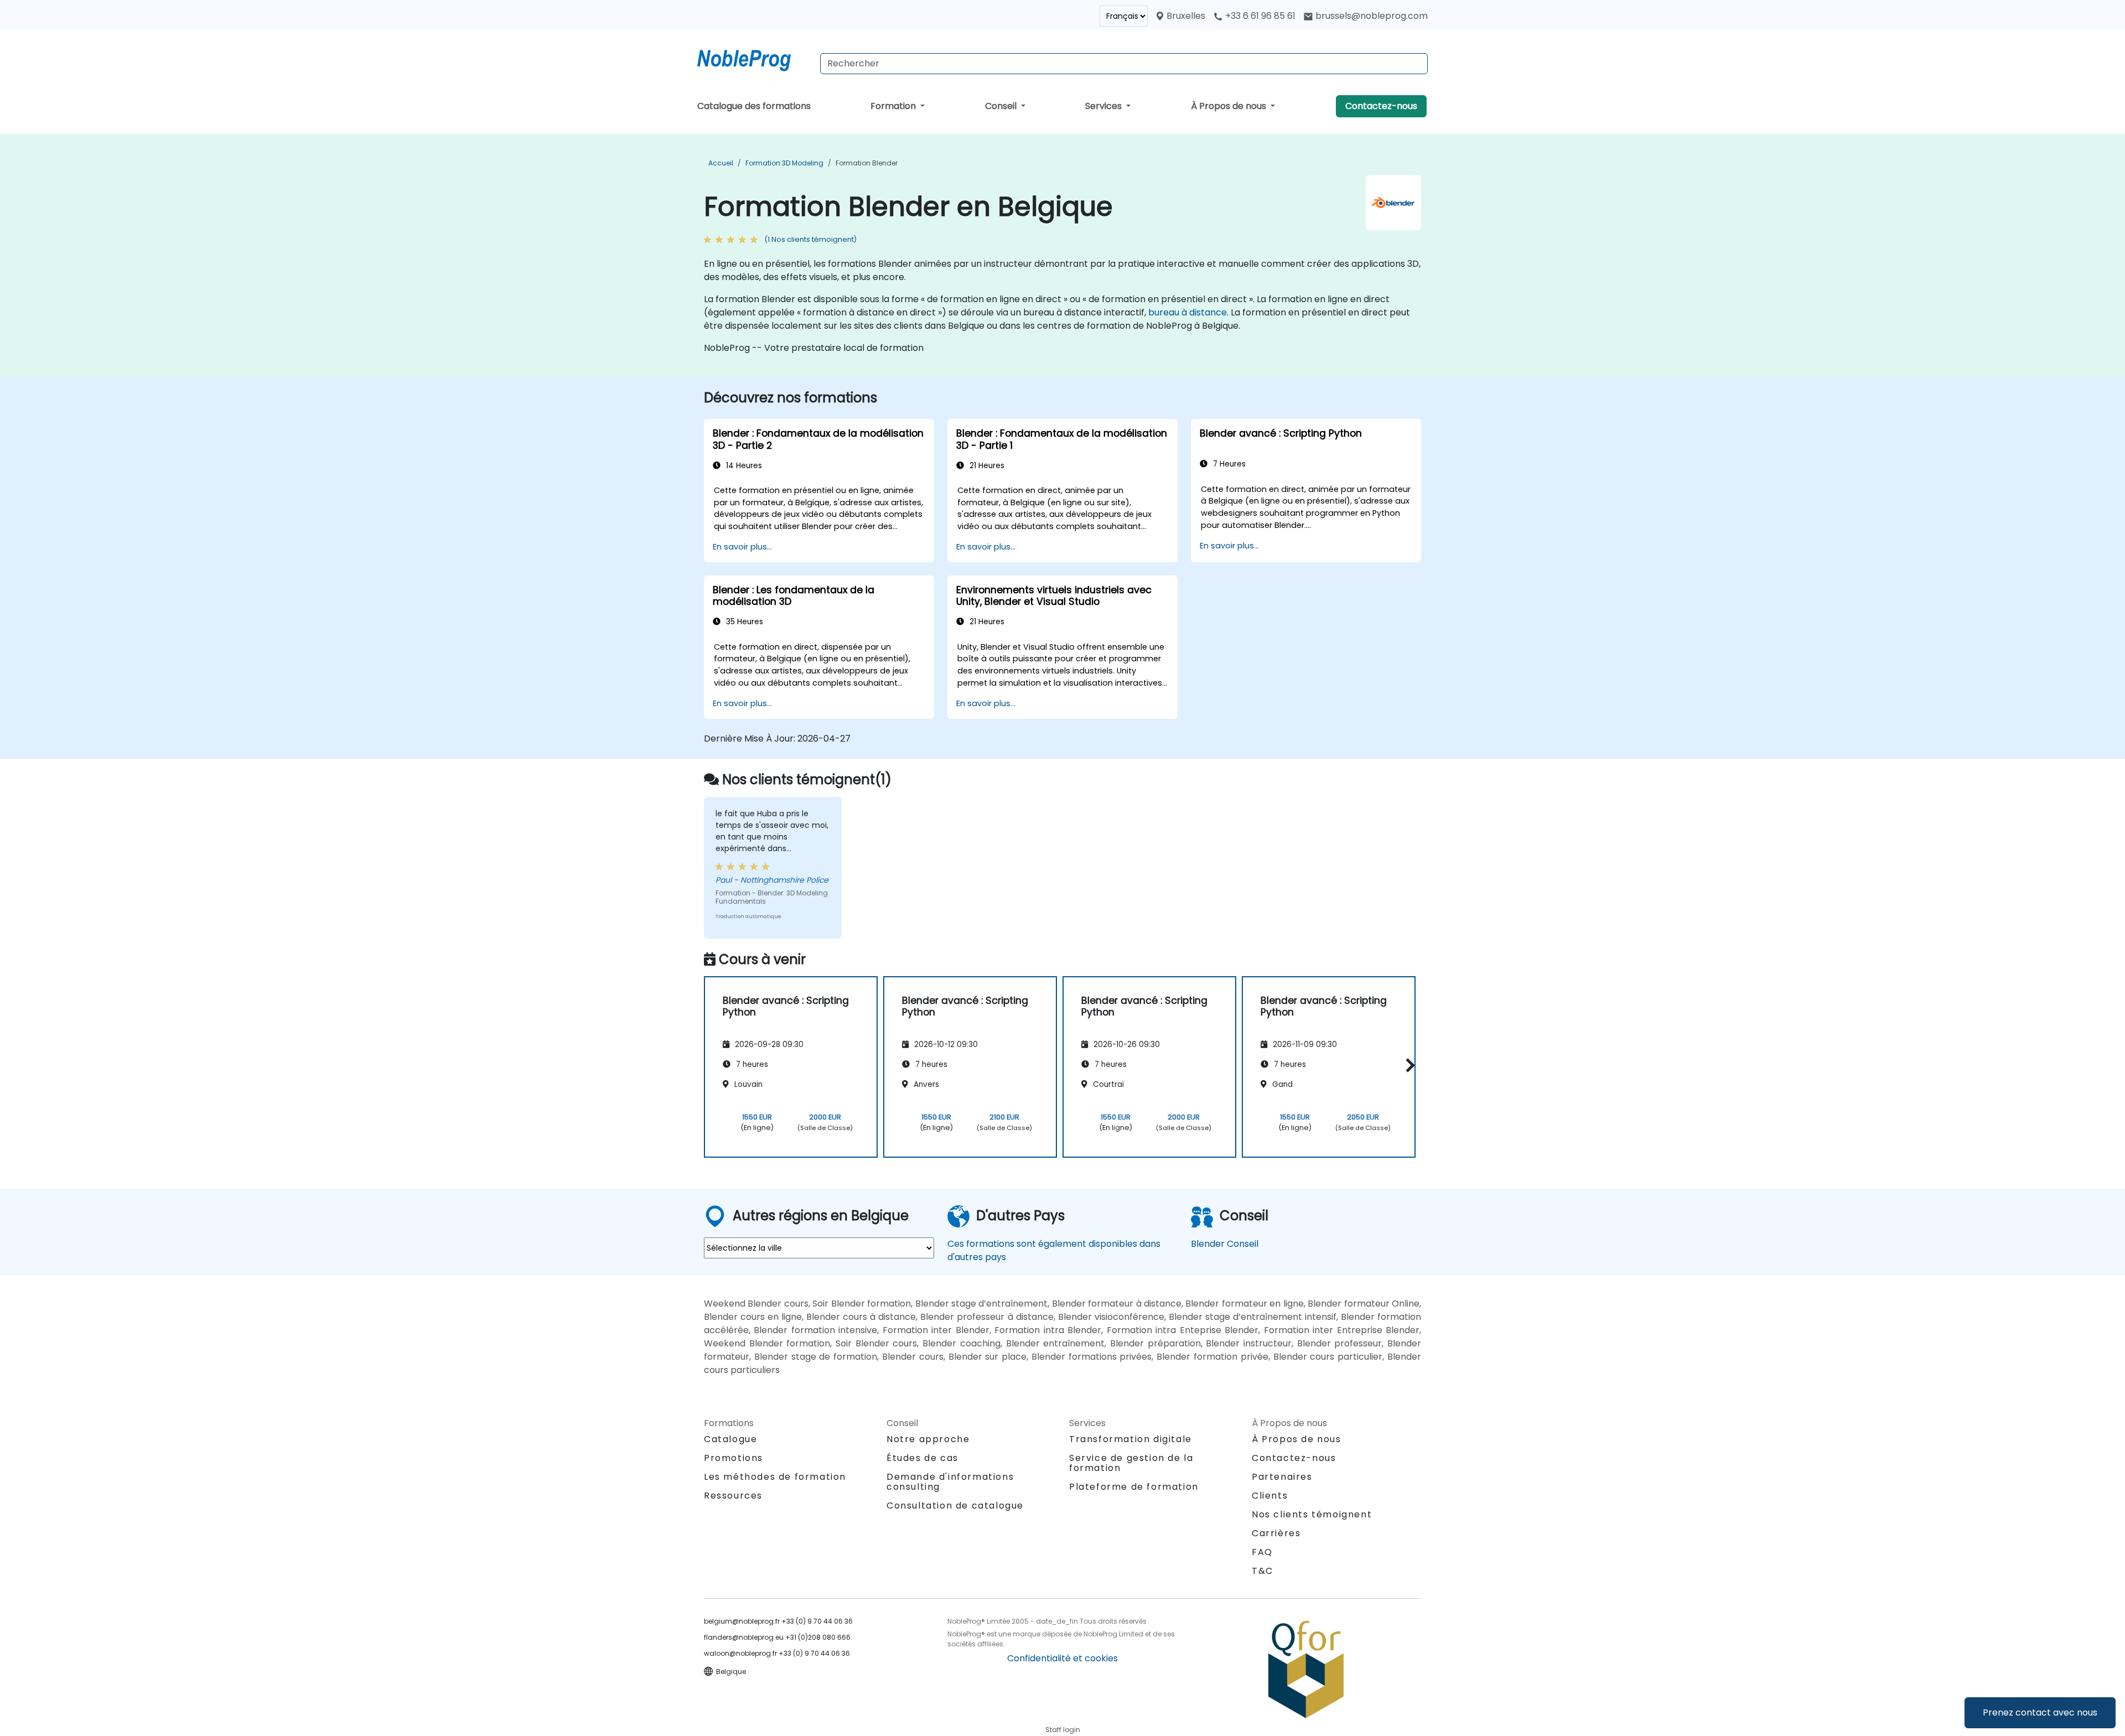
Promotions (734, 1458)
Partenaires (1282, 1477)
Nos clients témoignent (1312, 1514)
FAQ (1262, 1552)
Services (1105, 106)
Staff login (1063, 1730)
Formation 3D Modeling (784, 163)
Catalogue (730, 1439)
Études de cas (922, 1458)
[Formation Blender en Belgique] (754, 58)
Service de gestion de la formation (1131, 1463)
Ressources (733, 1496)
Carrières (1276, 1533)
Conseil (1002, 106)
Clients (1270, 1496)
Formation (894, 106)
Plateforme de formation (1134, 1487)
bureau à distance (1188, 312)
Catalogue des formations (754, 106)
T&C (1263, 1571)
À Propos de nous (1230, 106)
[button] (1408, 1065)
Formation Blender (867, 163)
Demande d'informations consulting (950, 1482)
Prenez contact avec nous (2040, 1712)
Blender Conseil (1225, 1244)
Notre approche (928, 1439)
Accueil (721, 163)
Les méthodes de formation (775, 1477)
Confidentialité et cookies (1062, 1658)
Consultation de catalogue (955, 1506)
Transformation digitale (1131, 1439)
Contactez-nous (1381, 106)
